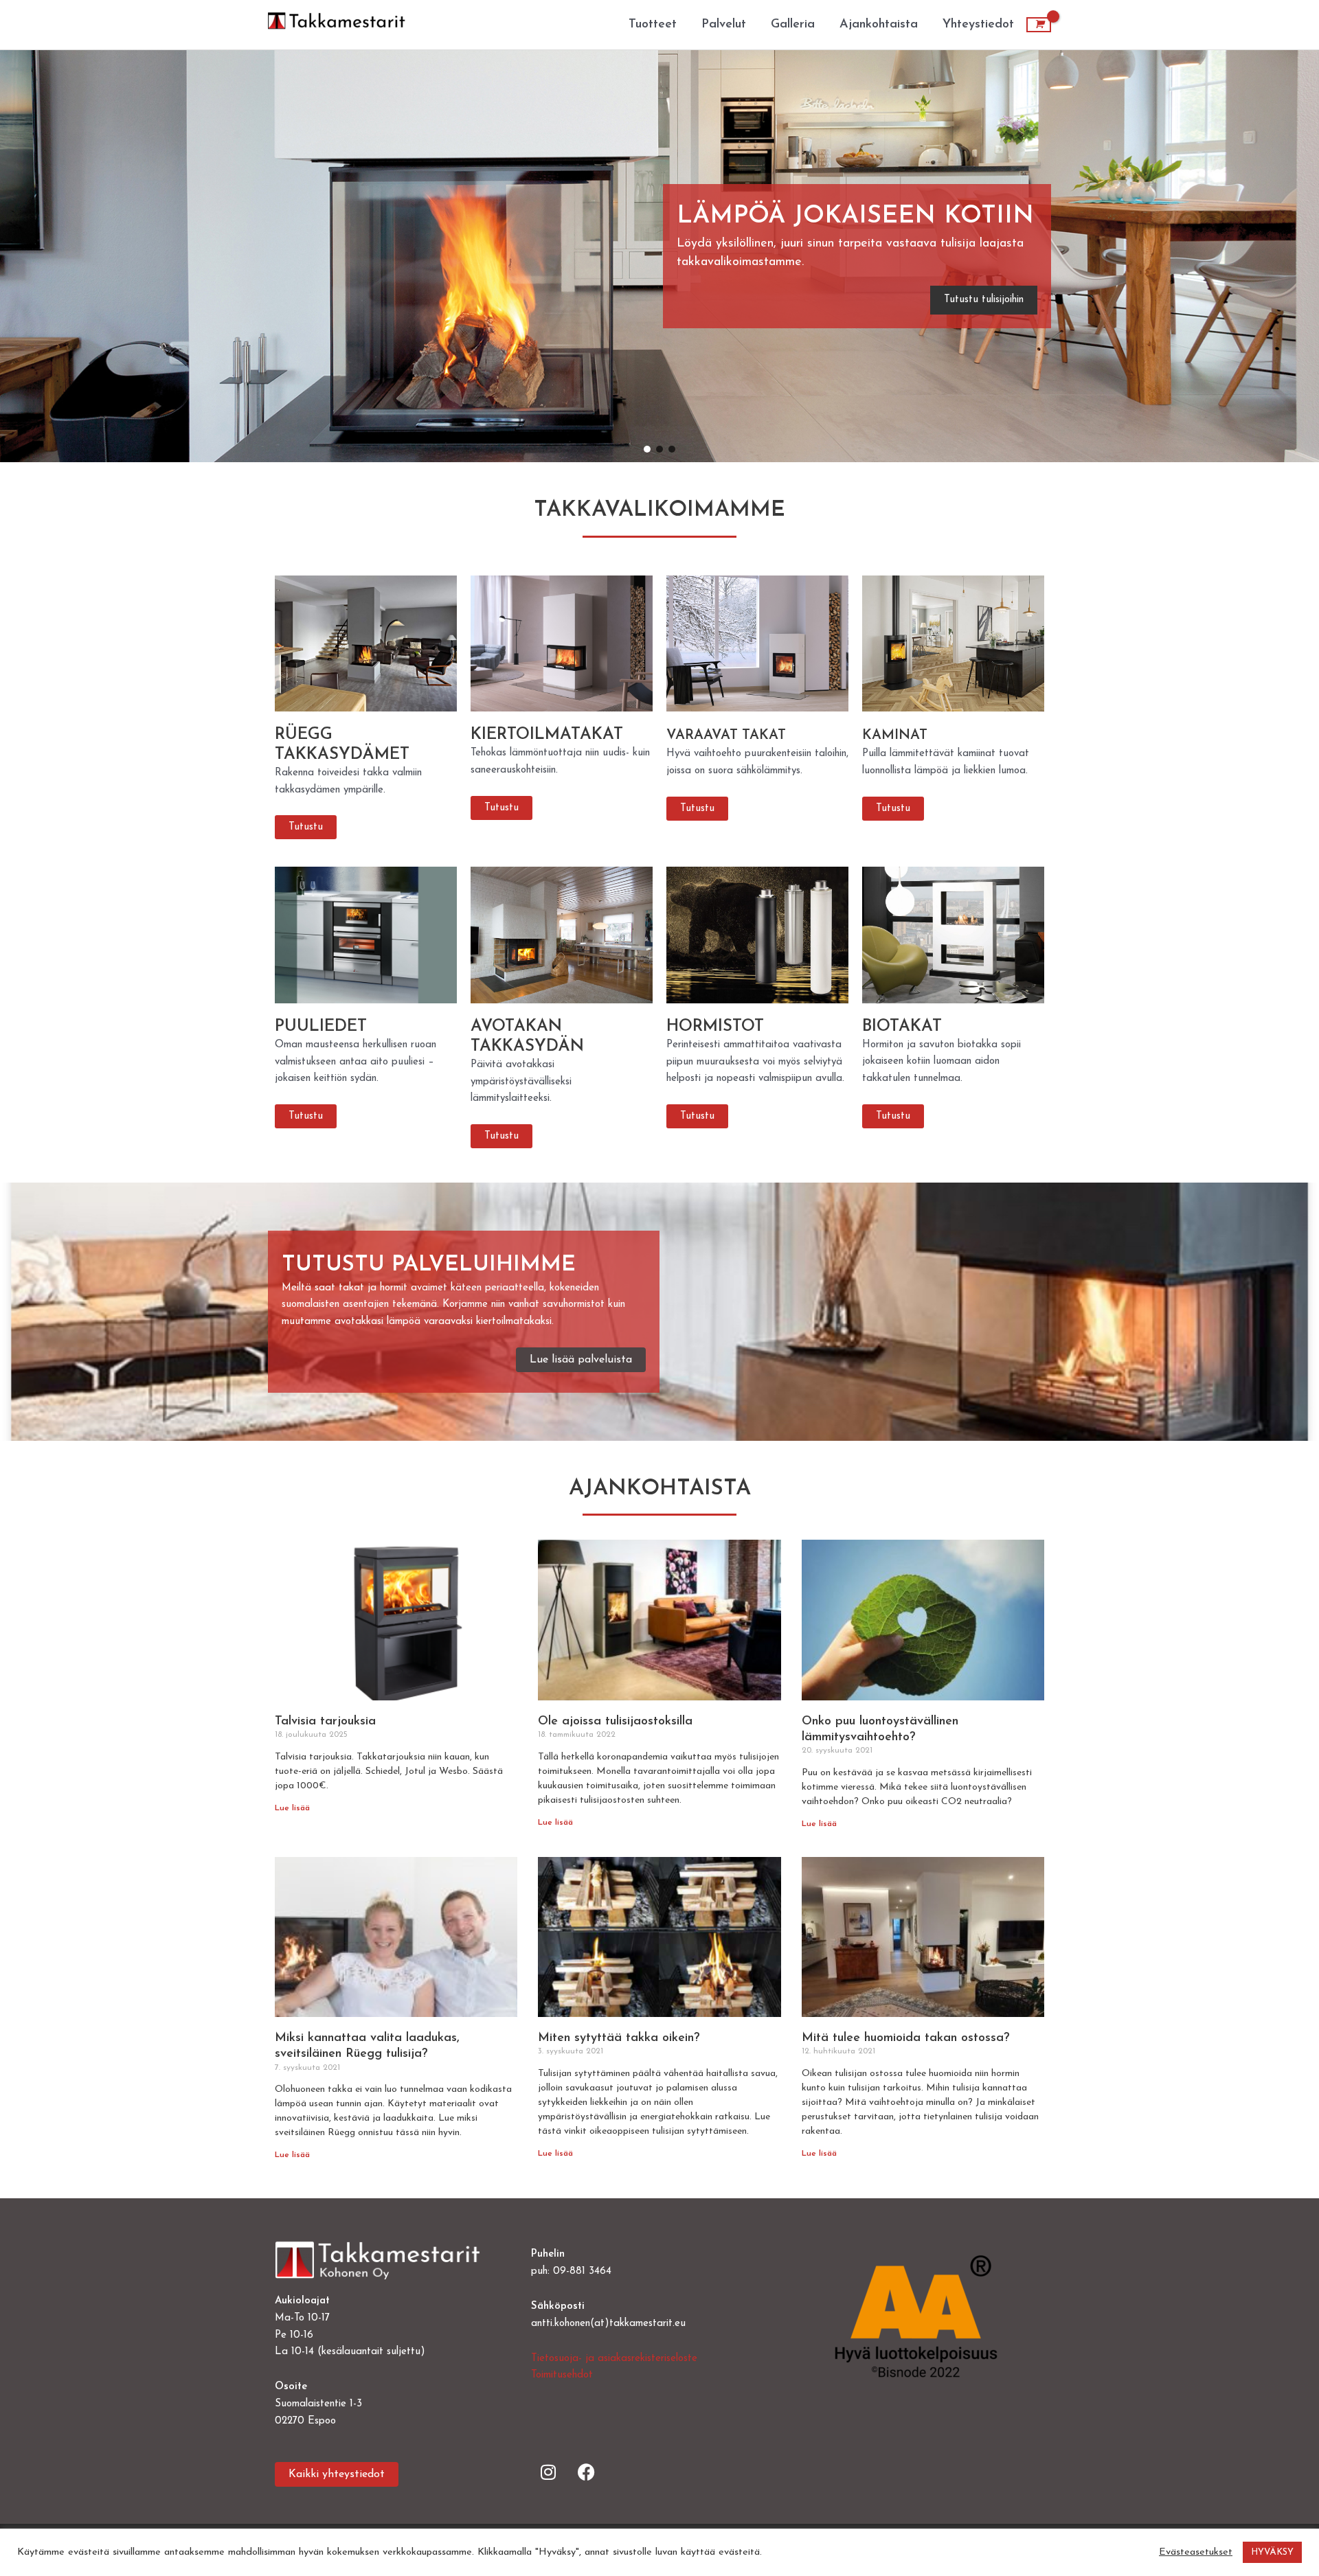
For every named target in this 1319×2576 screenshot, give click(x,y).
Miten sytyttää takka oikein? (619, 2038)
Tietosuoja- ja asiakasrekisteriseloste (614, 2359)
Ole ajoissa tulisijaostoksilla (615, 1722)
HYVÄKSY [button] (1272, 2552)
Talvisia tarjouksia (325, 1722)
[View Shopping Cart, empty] (1039, 25)
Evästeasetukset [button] (1196, 2552)
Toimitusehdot (562, 2375)
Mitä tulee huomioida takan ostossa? (906, 2038)
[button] (687, 257)
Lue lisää (292, 1808)
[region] (659, 256)
